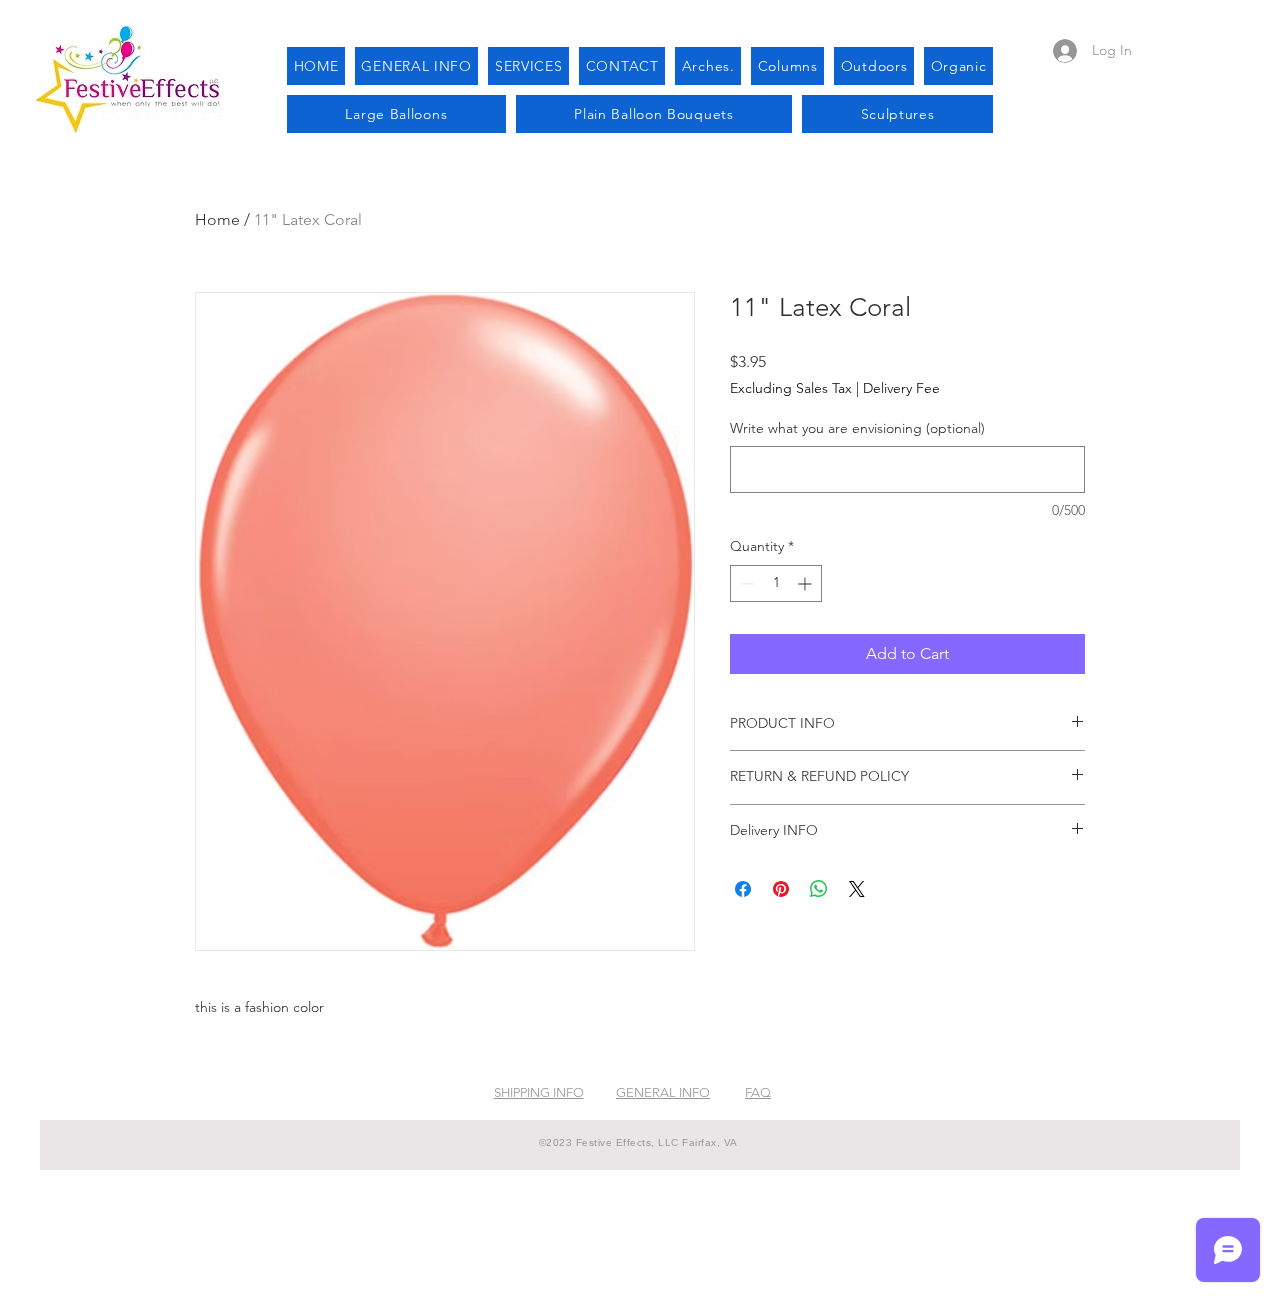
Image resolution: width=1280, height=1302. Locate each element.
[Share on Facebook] (743, 889)
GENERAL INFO (663, 1092)
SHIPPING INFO (539, 1092)
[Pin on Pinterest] (781, 889)
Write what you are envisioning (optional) (857, 428)
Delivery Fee (901, 388)
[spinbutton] (776, 583)
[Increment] (806, 583)
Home (217, 219)
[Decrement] (745, 583)
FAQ (758, 1092)
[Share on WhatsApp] (819, 889)
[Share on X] (857, 889)
